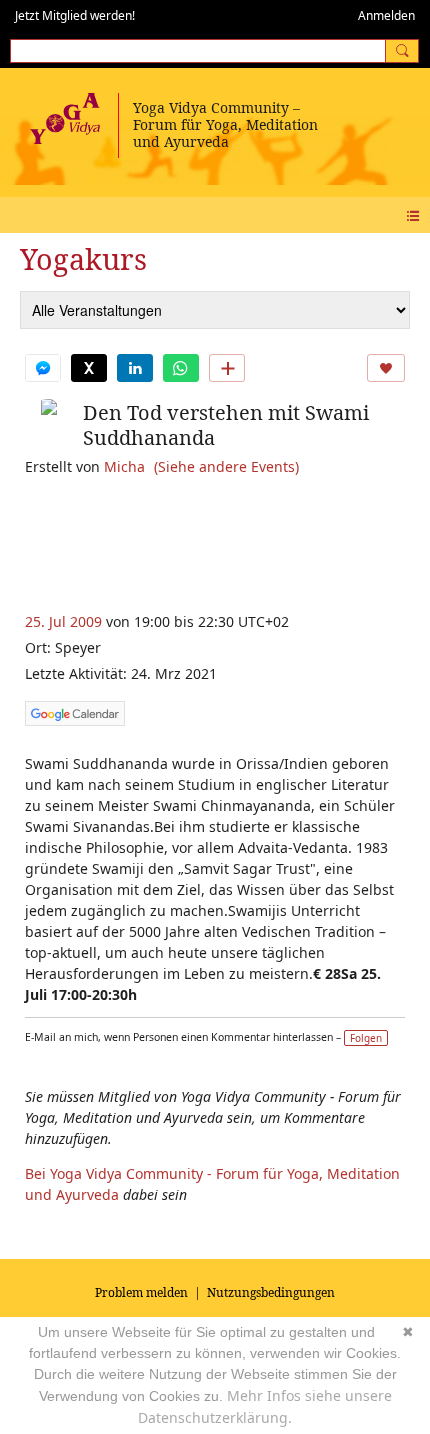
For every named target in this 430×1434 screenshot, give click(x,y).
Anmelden (386, 15)
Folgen (366, 1038)
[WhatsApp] (181, 368)
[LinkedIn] (135, 368)
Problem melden (141, 1292)
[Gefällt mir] (386, 368)
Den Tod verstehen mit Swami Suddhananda (226, 425)
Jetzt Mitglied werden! (75, 15)
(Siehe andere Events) (226, 466)
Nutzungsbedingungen (271, 1292)
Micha (124, 466)
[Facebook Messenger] (43, 368)
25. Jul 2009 (63, 621)
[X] (89, 368)
